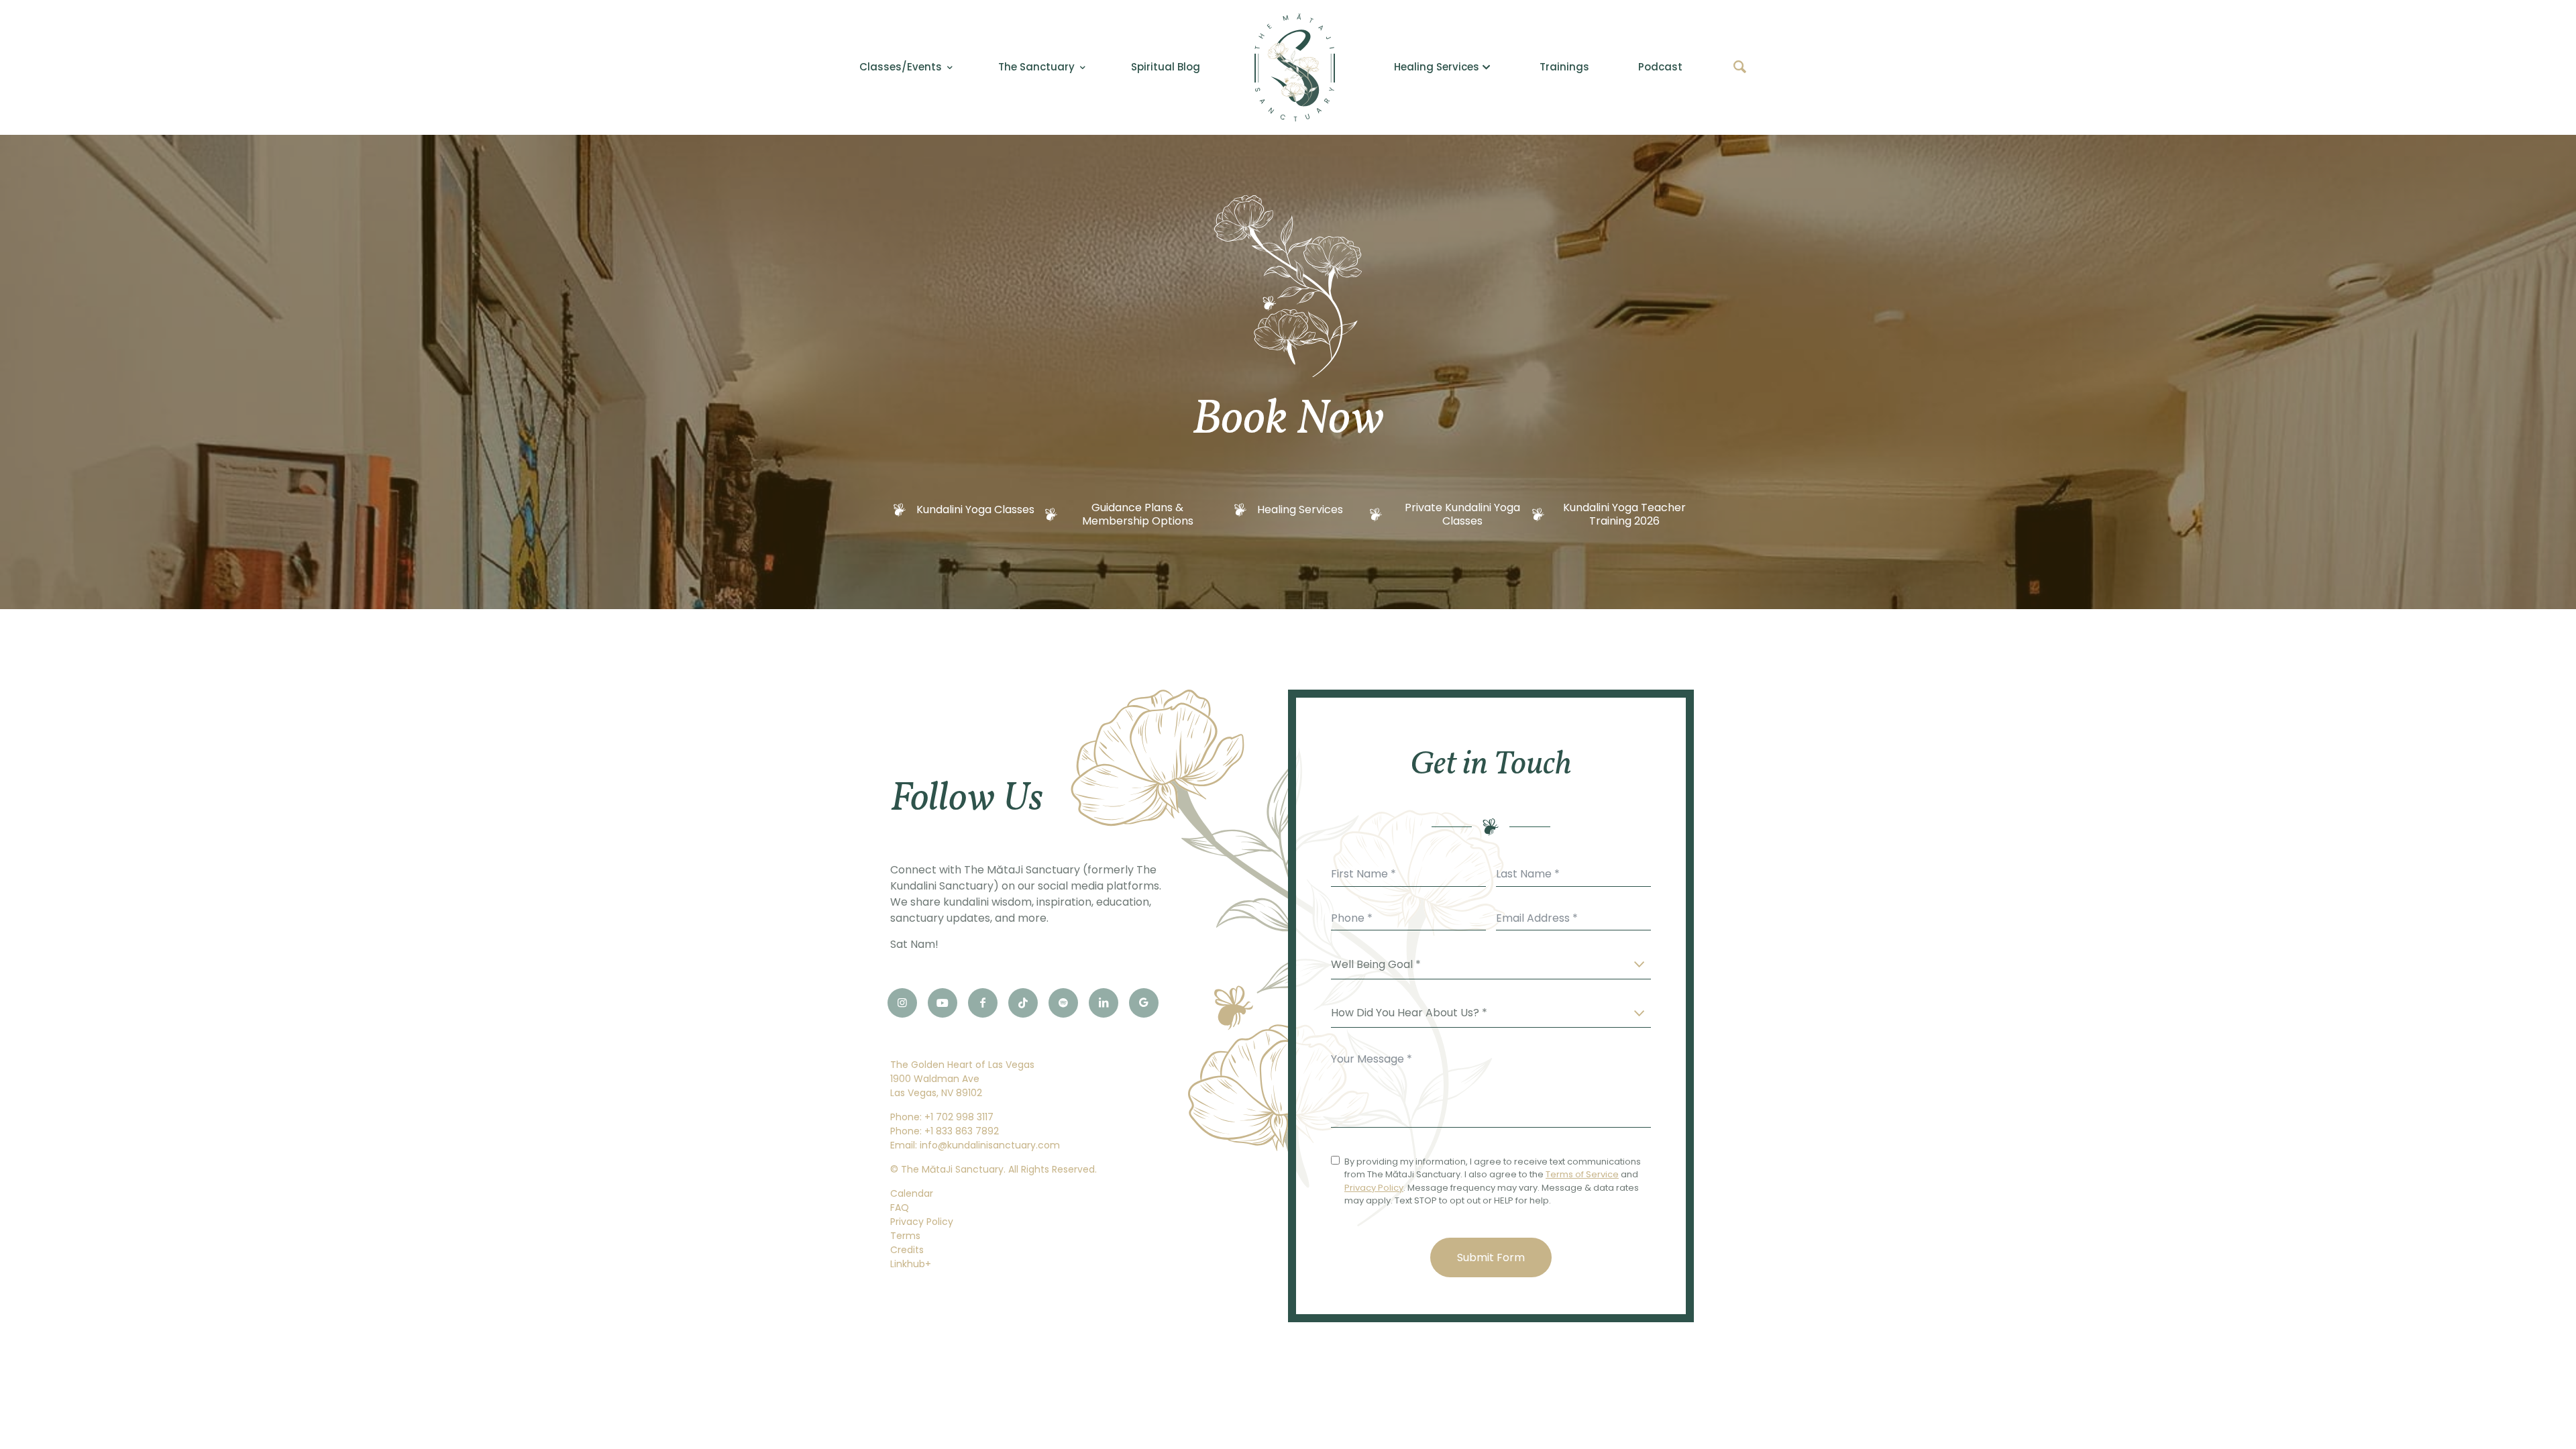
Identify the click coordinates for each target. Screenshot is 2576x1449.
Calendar (912, 1193)
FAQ (900, 1207)
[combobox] (1491, 965)
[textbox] (1391, 965)
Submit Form (1491, 1257)
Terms (905, 1236)
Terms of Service (1582, 1174)
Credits (907, 1250)
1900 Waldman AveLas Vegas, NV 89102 (936, 1086)
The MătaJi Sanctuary (952, 1169)
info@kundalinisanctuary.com (990, 1145)
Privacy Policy (922, 1222)
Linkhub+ (911, 1264)
